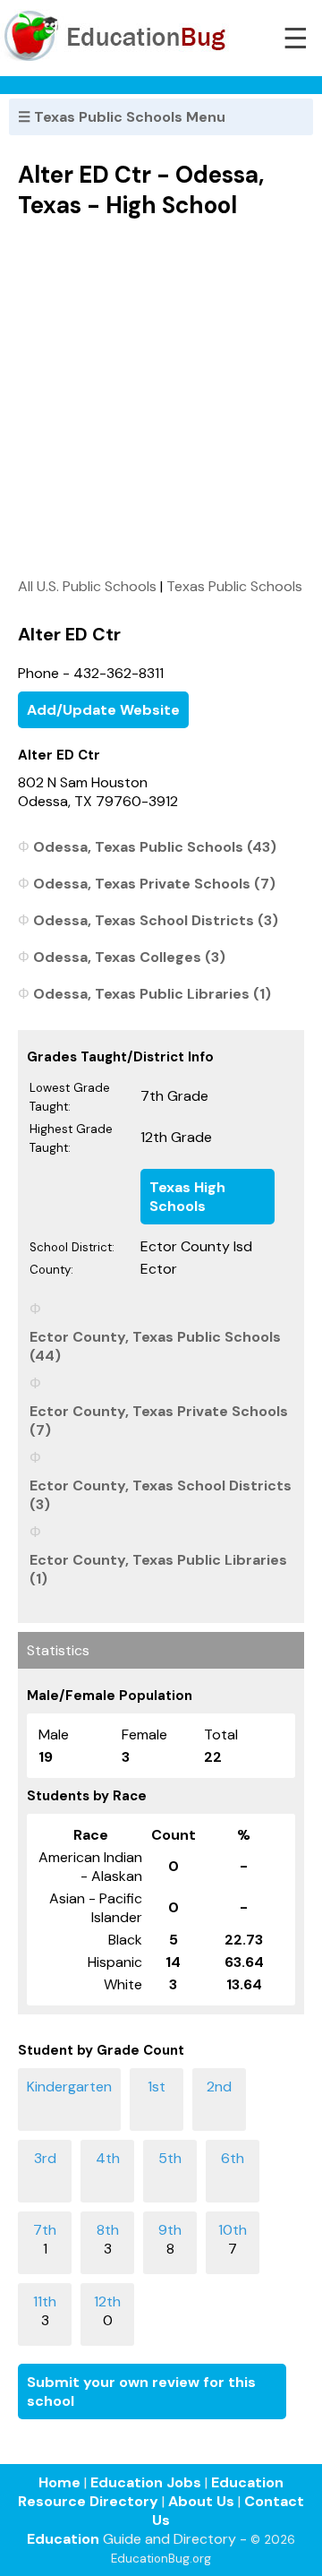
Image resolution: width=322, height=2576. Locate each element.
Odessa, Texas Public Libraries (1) (152, 994)
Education (63, 2539)
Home (59, 2482)
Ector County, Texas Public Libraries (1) (158, 1569)
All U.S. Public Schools (87, 586)
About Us (201, 2501)
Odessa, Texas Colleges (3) (129, 957)
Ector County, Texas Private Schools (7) (159, 1421)
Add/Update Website (103, 710)
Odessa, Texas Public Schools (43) (155, 847)
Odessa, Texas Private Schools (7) (154, 884)
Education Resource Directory (151, 2492)
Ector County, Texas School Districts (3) (161, 1495)
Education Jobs (146, 2482)
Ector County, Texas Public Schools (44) (155, 1346)
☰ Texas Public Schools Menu (122, 117)
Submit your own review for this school (141, 2391)
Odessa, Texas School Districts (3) (156, 920)
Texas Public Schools (234, 586)
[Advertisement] (161, 398)
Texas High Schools (187, 1197)
